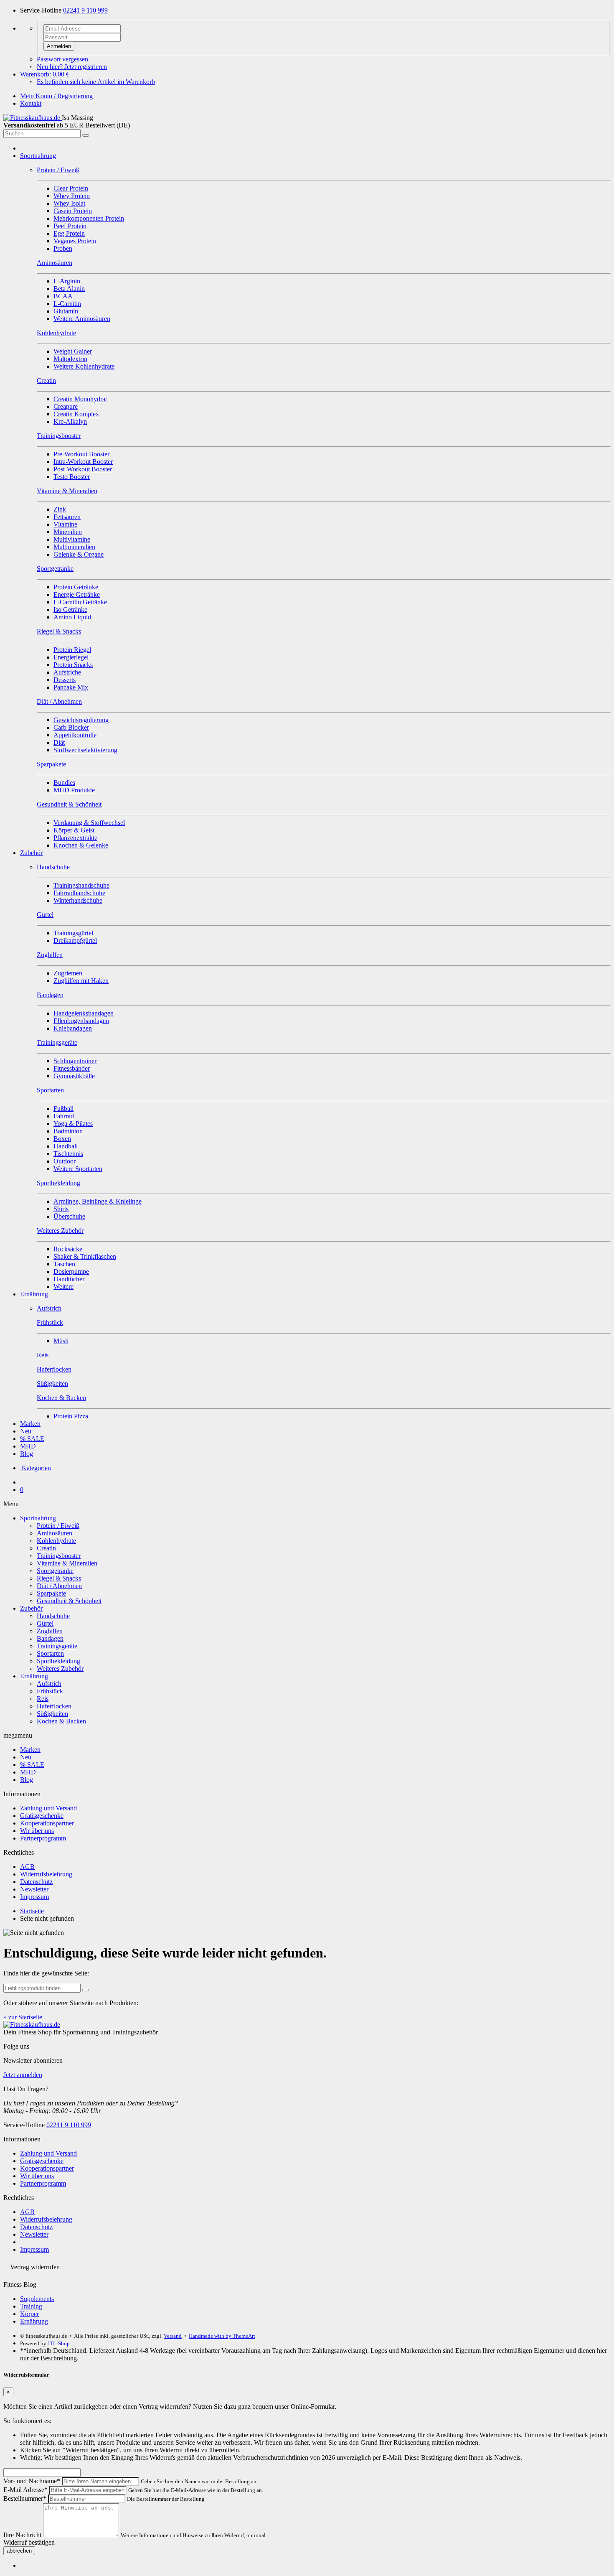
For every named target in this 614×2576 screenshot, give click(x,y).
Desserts (65, 680)
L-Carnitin (67, 304)
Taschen (64, 1264)
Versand (173, 2336)
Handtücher (69, 1279)
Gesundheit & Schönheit (69, 1601)
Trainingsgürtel (73, 933)
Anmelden (59, 46)
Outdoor (65, 1161)
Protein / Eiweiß (58, 1526)
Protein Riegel (72, 650)
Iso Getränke (70, 610)
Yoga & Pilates (73, 1124)
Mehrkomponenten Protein (89, 218)
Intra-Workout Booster (83, 462)
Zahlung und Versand (48, 1808)
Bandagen (50, 1638)
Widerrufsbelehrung (46, 1874)
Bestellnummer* (25, 2498)
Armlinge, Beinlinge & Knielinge (98, 1201)
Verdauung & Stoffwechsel (89, 823)
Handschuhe (53, 1616)
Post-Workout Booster (83, 469)
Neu (26, 1431)
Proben (63, 248)
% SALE (32, 1439)
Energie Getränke (77, 594)
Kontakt (31, 103)
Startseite (32, 1911)
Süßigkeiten (52, 1714)
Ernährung (34, 1294)
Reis (43, 1699)
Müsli (61, 1341)
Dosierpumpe (71, 1271)
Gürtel (45, 1623)
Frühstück (50, 1691)
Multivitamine (72, 539)
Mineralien (68, 532)
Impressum (34, 1897)
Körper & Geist (74, 830)
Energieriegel (71, 657)
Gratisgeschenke (42, 1816)
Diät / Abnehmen (59, 1586)
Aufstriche (67, 672)
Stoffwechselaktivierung (85, 750)
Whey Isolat (69, 203)
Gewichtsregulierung (81, 720)
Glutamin (66, 311)
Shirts (61, 1209)
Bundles (64, 783)
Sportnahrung (38, 156)
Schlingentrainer (75, 1061)
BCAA (63, 296)
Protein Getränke (76, 587)
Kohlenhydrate (56, 1541)
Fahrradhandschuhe (79, 893)
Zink (60, 509)
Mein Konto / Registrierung (56, 96)
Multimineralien (74, 547)
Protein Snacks (73, 665)
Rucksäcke (68, 1249)
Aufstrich (49, 1684)
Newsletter (34, 1889)
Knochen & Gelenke (81, 845)
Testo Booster (72, 477)
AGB (27, 1867)
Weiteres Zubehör (60, 1669)
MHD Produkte (74, 790)
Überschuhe (69, 1216)
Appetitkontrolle (75, 735)
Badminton (68, 1131)
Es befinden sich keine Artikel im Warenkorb (96, 82)
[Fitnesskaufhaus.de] (33, 118)
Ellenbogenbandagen (81, 1021)
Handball (66, 1146)
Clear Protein (71, 188)
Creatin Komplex (76, 414)
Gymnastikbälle (74, 1076)
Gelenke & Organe (79, 554)
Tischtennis (68, 1154)
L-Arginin (67, 281)
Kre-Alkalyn (70, 421)
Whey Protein (72, 196)
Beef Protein (70, 226)
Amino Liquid (72, 617)
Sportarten (50, 1653)
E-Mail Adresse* (25, 2490)
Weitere (63, 1287)
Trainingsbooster (59, 1556)
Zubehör (31, 853)
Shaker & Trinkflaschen (85, 1256)
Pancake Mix (71, 687)
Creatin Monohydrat (80, 399)
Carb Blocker (71, 727)
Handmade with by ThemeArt (222, 2336)
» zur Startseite (23, 2017)
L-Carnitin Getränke (80, 602)
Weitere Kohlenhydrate (84, 366)
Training (31, 2306)
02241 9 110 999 (85, 10)
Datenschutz (36, 1882)
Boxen (62, 1139)
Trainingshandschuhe (81, 885)
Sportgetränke (55, 1571)
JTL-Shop (59, 2343)
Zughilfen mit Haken (81, 981)
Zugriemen (68, 973)
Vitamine (65, 524)
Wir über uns (37, 1831)
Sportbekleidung (58, 1661)
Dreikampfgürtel (75, 941)
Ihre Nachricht (22, 2535)
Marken (30, 1424)
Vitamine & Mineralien (67, 1563)
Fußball (63, 1109)
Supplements (37, 2299)
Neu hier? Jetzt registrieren (72, 67)
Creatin (46, 1548)
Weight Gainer (73, 351)
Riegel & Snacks (59, 1578)
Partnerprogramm (43, 1838)
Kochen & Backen (61, 1721)
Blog (27, 1454)
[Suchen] (86, 135)
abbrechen (19, 2551)
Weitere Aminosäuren (82, 319)
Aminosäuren (55, 1533)
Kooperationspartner (47, 1823)
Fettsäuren (67, 517)
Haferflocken (54, 1706)
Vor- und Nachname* (32, 2481)
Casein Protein (73, 211)
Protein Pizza (71, 1416)
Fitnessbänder (72, 1068)
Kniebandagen (73, 1028)
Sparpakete (51, 1593)
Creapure (66, 406)
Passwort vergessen (62, 59)
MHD (28, 1446)
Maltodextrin (70, 359)
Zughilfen (50, 1631)
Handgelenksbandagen (84, 1013)
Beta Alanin (69, 289)
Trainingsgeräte (57, 1646)
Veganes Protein (75, 241)
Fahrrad (64, 1116)
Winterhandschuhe (78, 900)
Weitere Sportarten (78, 1169)
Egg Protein (69, 233)
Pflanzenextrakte (75, 838)
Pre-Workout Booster (81, 454)
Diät (59, 742)
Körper (29, 2314)
